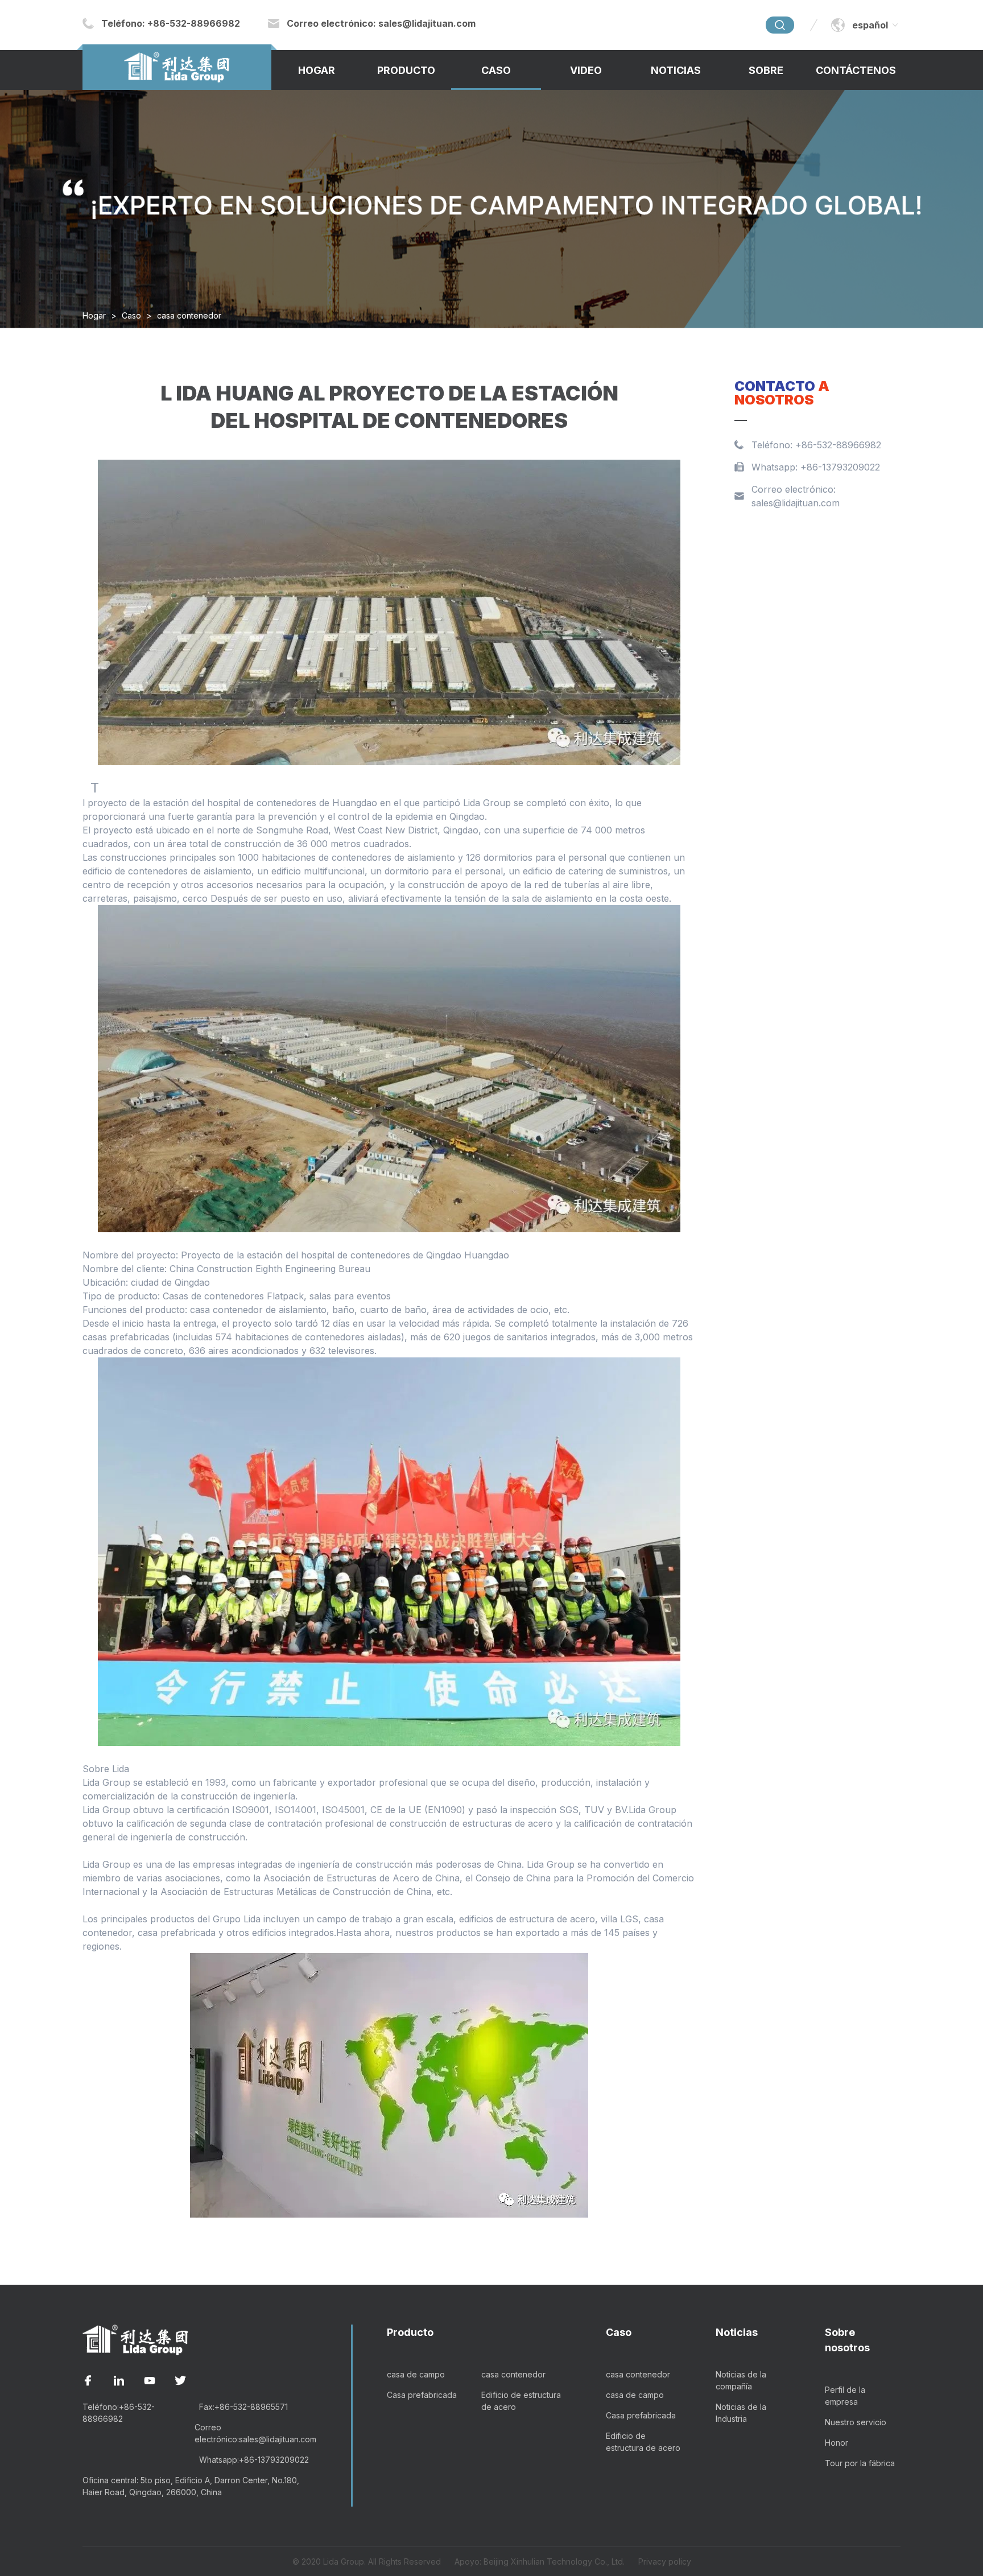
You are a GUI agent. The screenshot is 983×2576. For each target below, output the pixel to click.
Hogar (317, 70)
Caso (496, 70)
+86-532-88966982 (838, 445)
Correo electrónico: (381, 23)
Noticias (676, 70)
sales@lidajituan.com (796, 503)
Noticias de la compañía (741, 2380)
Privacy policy (665, 2561)
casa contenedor (189, 315)
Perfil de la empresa (845, 2396)
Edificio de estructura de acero (521, 2401)
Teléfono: (171, 23)
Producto (406, 70)
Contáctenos (856, 70)
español (870, 25)
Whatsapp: (254, 2460)
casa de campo (416, 2374)
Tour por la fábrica (860, 2463)
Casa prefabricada (422, 2395)
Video (586, 70)
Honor (837, 2443)
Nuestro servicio (856, 2422)
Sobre (766, 70)
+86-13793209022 (840, 467)
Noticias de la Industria (741, 2413)
